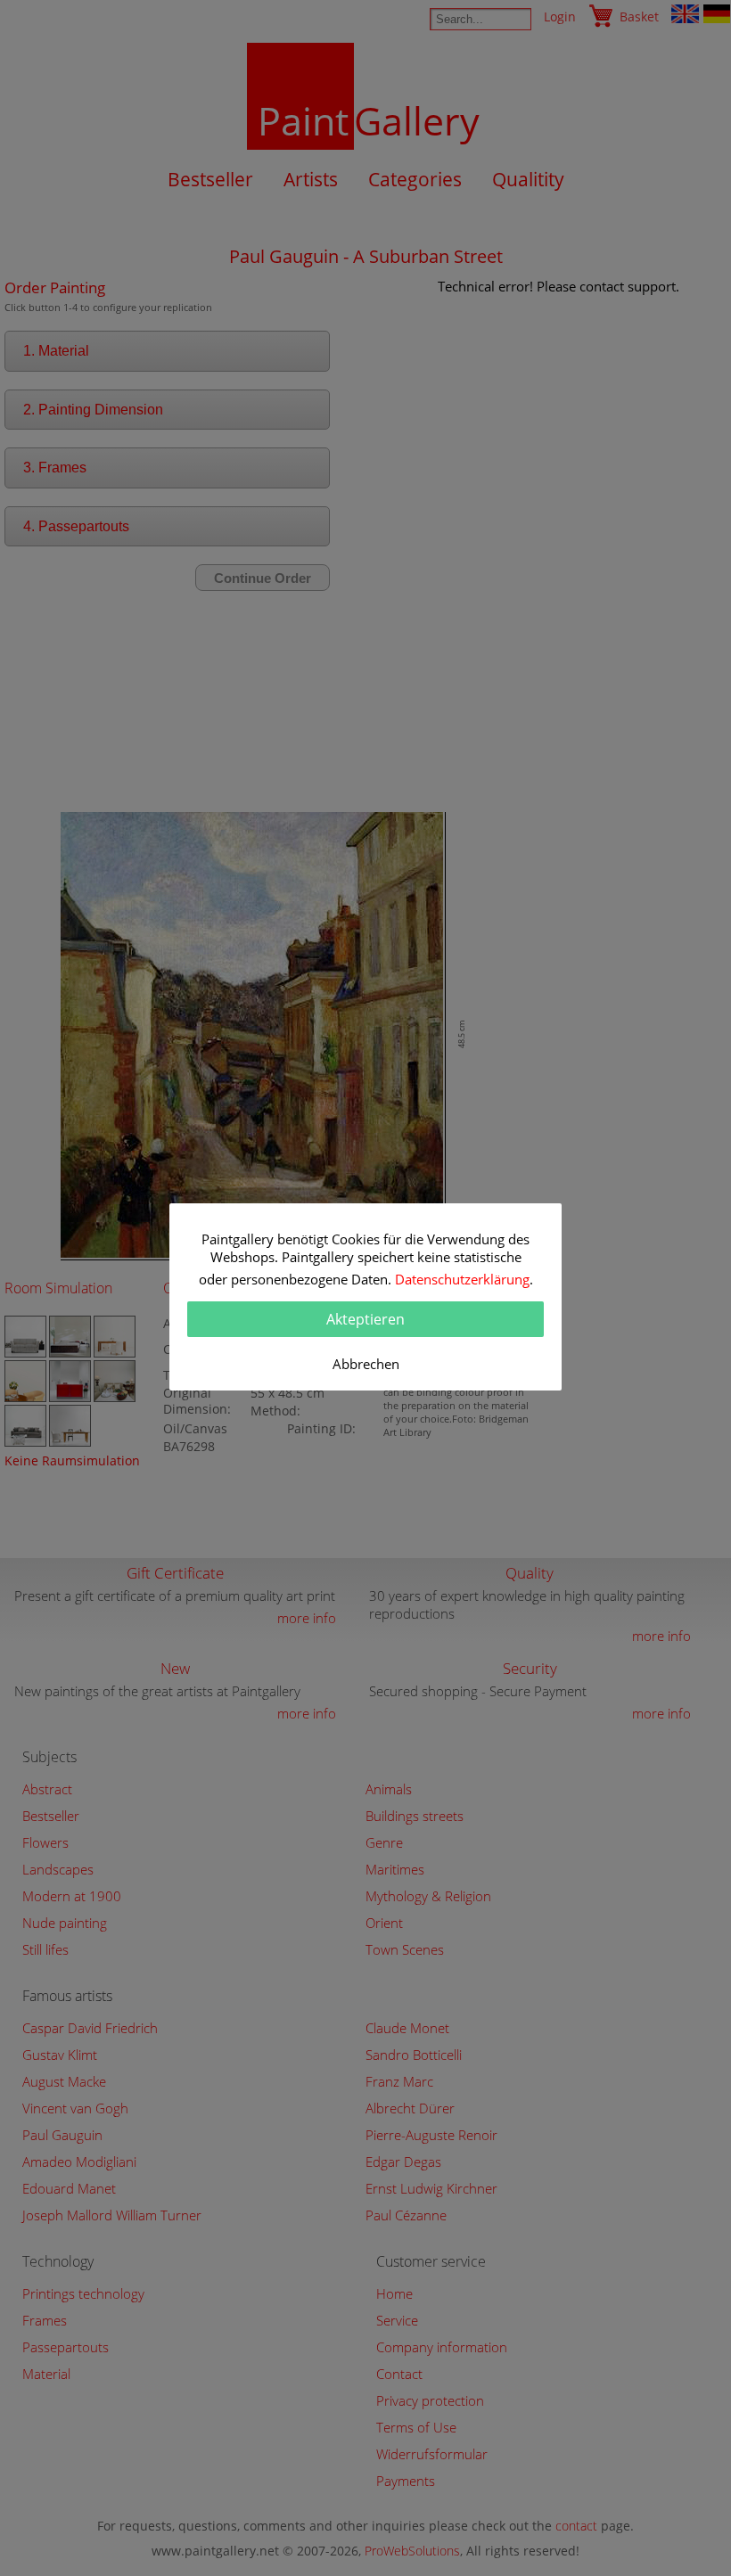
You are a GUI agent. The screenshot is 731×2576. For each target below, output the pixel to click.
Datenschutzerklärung (462, 1279)
